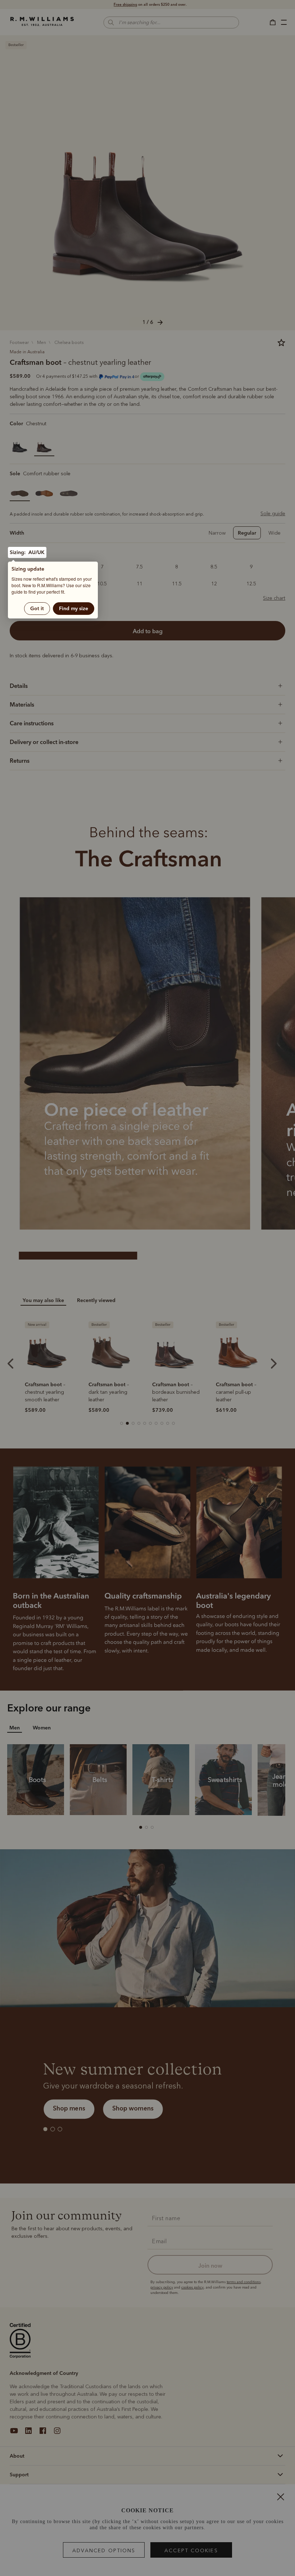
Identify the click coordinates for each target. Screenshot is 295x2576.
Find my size (74, 608)
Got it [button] (37, 608)
